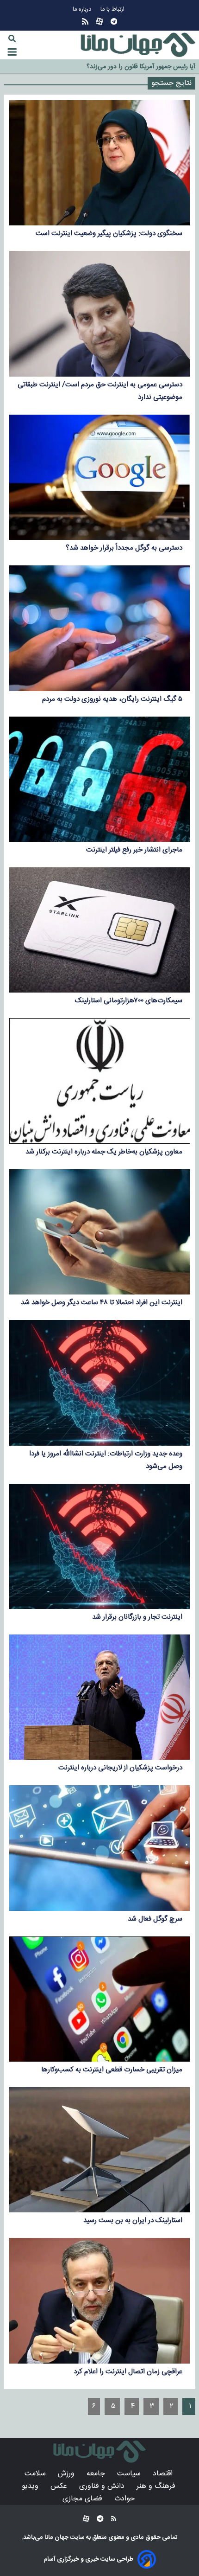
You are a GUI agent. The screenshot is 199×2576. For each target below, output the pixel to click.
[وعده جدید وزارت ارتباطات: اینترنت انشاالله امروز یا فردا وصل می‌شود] (99, 1383)
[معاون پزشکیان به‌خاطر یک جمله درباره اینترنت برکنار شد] (99, 1081)
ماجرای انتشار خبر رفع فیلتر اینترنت (134, 850)
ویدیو (31, 2486)
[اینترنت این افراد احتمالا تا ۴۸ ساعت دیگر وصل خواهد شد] (99, 1232)
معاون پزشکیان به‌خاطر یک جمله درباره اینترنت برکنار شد (104, 1152)
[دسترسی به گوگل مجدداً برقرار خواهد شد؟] (99, 477)
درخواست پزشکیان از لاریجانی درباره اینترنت (120, 1768)
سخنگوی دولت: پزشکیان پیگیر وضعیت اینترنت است (109, 234)
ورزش (67, 2474)
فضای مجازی (84, 2499)
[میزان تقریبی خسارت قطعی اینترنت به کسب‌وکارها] (99, 1999)
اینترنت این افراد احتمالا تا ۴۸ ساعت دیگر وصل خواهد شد (102, 1303)
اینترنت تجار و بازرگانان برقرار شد (137, 1617)
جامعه (97, 2474)
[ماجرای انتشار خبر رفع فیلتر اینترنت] (99, 779)
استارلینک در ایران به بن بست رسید (133, 2220)
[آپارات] (99, 22)
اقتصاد (164, 2474)
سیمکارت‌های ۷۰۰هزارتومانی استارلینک (129, 1001)
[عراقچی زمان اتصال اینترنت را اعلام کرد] (99, 2300)
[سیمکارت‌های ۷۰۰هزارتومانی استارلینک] (99, 930)
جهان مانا (56, 2538)
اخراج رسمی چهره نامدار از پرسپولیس (147, 68)
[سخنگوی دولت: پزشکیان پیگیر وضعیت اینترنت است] (99, 163)
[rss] (85, 22)
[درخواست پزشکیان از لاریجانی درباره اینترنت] (99, 1697)
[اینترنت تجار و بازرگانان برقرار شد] (99, 1546)
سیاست (130, 2474)
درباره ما (83, 10)
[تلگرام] (114, 22)
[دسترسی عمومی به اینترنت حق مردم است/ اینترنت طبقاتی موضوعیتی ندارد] (99, 314)
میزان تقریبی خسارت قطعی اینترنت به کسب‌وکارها (112, 2070)
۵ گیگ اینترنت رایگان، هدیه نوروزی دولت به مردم (112, 699)
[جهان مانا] (138, 45)
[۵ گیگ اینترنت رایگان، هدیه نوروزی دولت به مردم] (99, 628)
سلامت (36, 2474)
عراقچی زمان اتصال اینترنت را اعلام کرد (128, 2372)
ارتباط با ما (113, 10)
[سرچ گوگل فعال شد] (99, 1848)
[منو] (12, 52)
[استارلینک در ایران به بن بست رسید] (99, 2150)
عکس (60, 2486)
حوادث (126, 2499)
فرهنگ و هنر (157, 2486)
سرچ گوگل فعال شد (155, 1919)
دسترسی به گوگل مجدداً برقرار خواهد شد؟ (124, 548)
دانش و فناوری (103, 2486)
